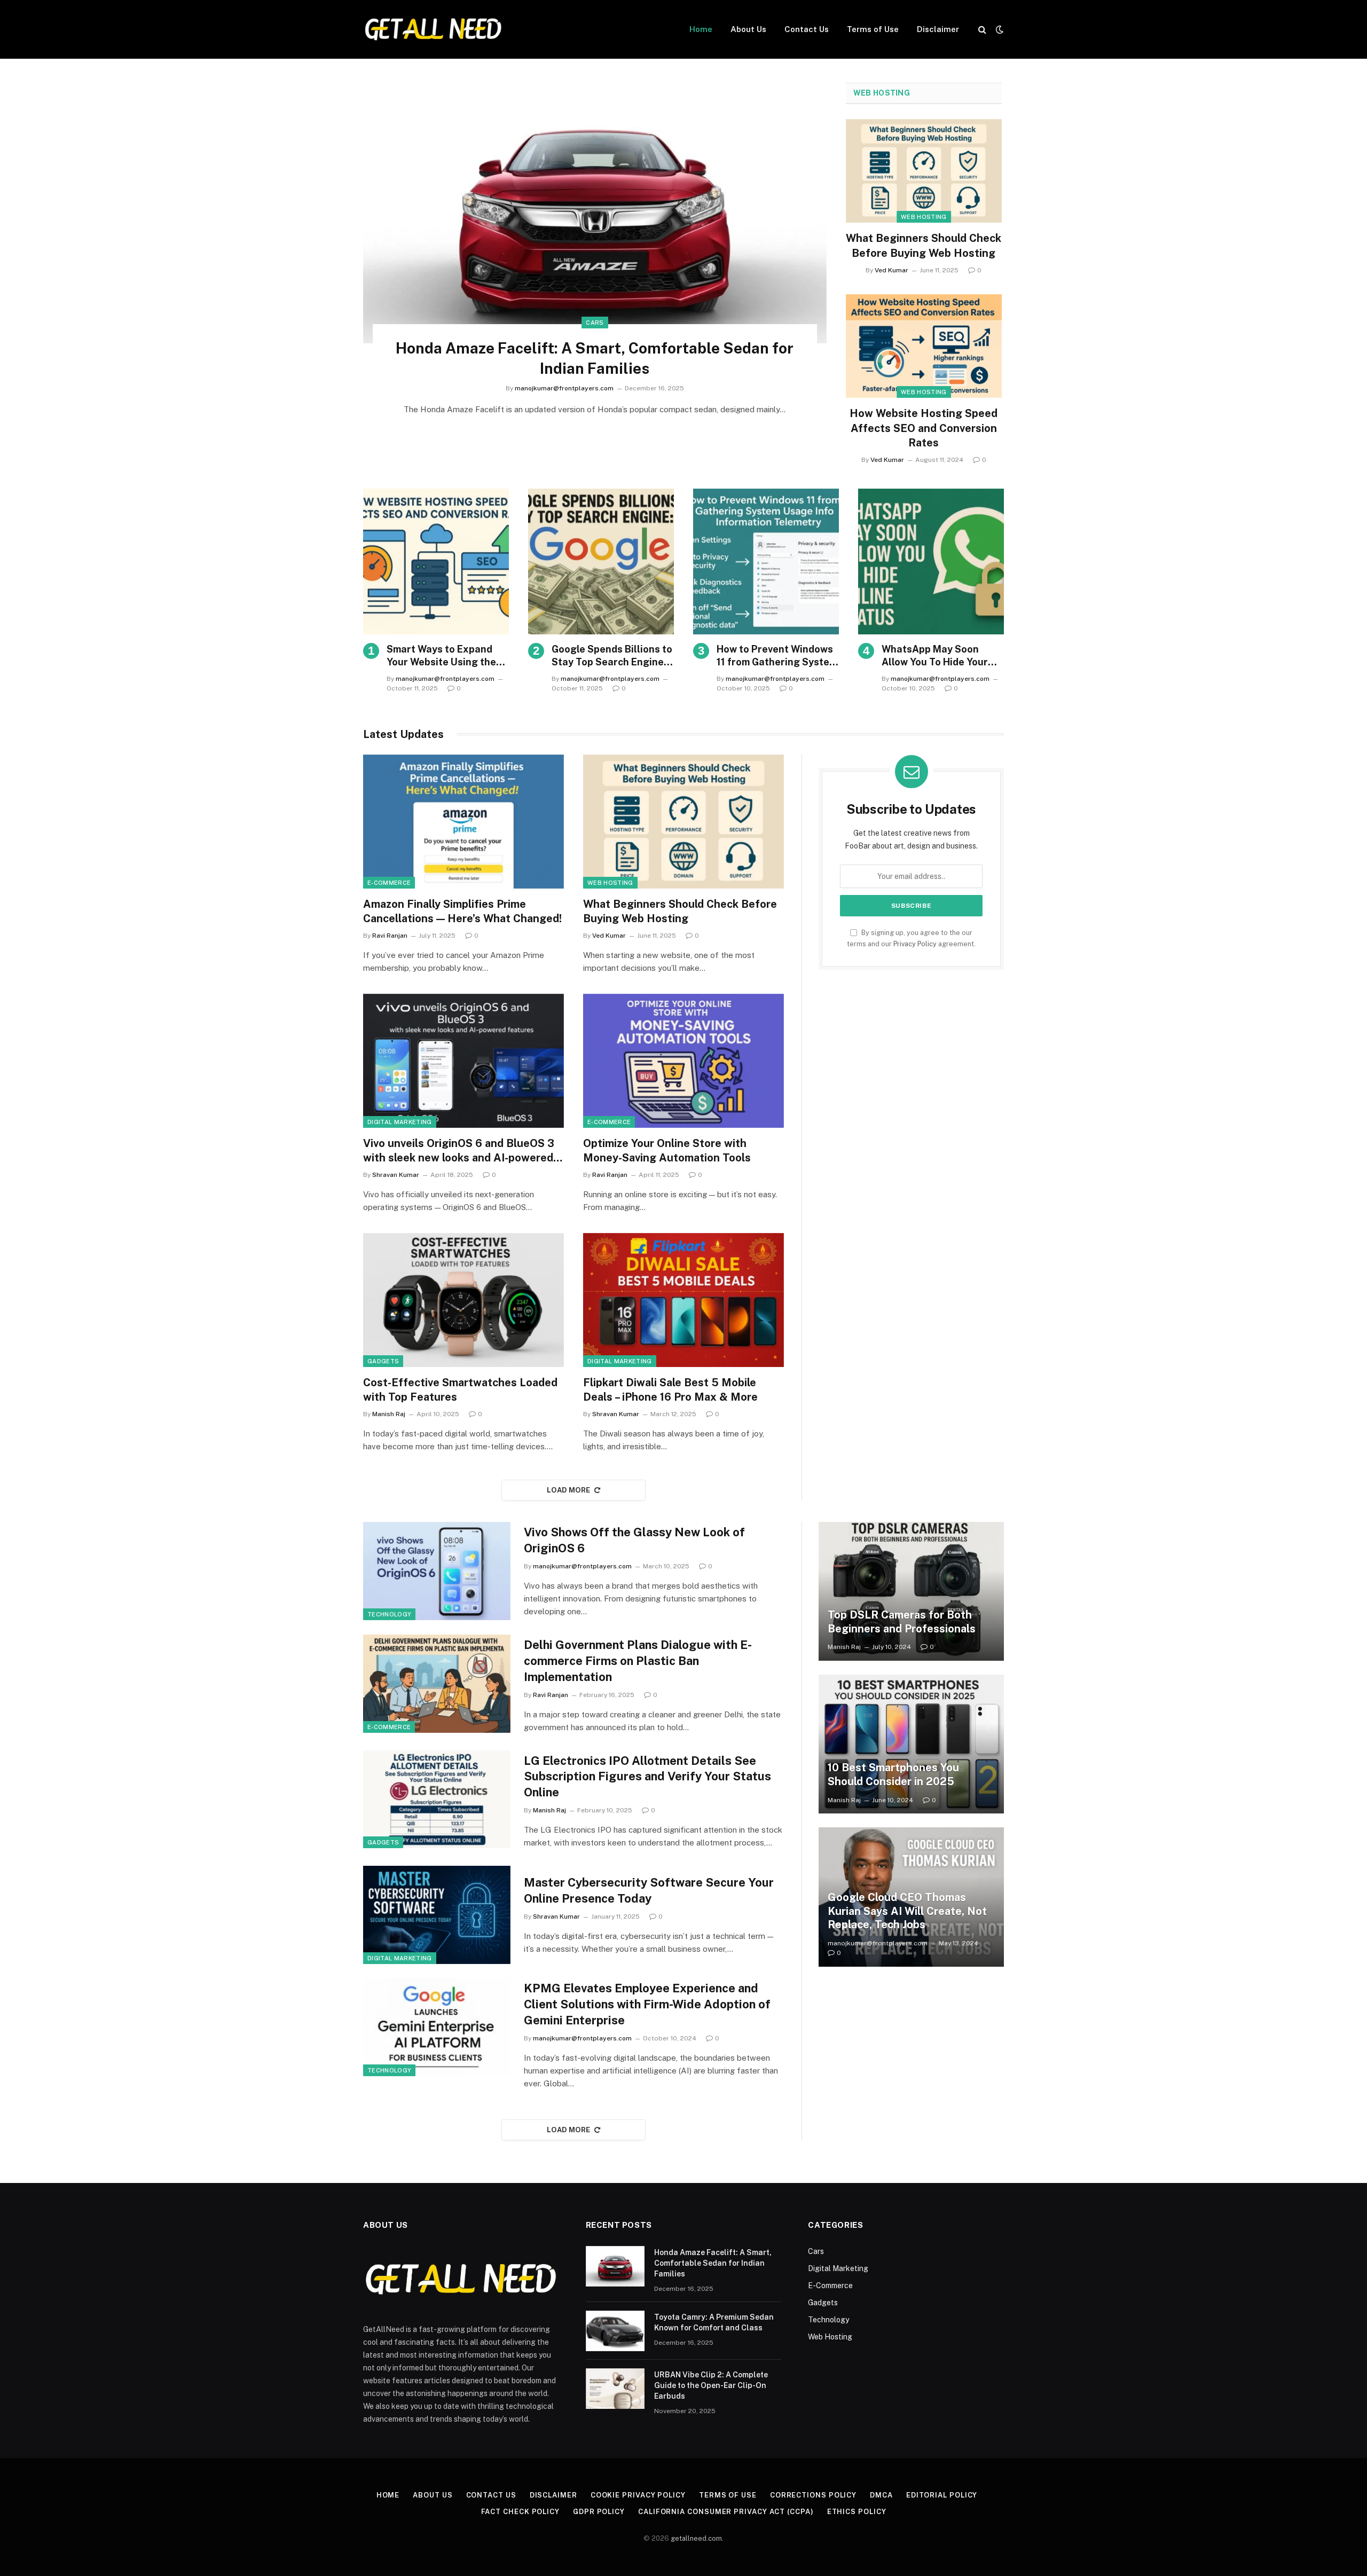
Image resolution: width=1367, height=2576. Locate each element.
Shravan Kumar (396, 1175)
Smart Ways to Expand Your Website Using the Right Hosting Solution (441, 656)
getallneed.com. (697, 2538)
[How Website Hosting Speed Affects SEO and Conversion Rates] (924, 346)
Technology (389, 1614)
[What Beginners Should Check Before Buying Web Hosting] (924, 171)
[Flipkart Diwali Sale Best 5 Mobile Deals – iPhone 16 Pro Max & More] (683, 1300)
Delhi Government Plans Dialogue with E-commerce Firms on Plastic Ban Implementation (638, 1661)
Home (701, 29)
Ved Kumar (891, 270)
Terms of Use (873, 29)
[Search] (982, 30)
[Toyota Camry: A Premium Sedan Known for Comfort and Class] (615, 2331)
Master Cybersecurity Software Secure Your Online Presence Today (649, 1890)
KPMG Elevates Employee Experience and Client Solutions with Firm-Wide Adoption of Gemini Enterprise (647, 2004)
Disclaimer (938, 29)
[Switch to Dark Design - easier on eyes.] (999, 29)
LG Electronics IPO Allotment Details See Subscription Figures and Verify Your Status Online (647, 1777)
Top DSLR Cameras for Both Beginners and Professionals (902, 1622)
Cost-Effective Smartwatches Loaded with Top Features (460, 1390)
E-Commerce (389, 883)
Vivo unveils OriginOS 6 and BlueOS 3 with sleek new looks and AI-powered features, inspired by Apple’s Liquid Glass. (459, 1151)
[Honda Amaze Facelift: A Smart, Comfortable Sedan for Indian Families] (595, 213)
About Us (748, 29)
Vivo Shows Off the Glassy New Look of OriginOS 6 (634, 1540)
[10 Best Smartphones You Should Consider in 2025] (911, 1744)
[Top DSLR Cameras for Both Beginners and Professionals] (911, 1591)
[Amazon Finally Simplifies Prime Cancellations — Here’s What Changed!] (463, 822)
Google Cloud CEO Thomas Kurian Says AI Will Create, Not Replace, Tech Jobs (907, 1911)
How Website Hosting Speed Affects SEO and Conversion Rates (924, 428)
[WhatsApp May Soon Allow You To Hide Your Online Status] (931, 561)
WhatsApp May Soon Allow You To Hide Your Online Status (935, 656)
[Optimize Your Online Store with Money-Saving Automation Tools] (683, 1061)
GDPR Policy (599, 2512)
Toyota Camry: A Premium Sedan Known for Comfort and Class (714, 2322)
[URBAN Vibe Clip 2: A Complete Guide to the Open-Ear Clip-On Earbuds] (615, 2389)
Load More (569, 1490)
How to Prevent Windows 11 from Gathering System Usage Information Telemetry (777, 656)
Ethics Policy (857, 2512)
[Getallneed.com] (433, 29)
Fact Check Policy (520, 2512)
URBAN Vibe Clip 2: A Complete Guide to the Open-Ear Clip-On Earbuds (711, 2385)
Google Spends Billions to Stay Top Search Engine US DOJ (612, 656)
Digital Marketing (400, 1122)
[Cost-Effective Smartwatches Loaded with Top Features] (463, 1300)
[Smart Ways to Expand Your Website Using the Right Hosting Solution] (436, 561)
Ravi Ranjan (390, 936)
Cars (595, 323)
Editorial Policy (942, 2495)
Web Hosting (882, 93)
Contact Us (807, 29)
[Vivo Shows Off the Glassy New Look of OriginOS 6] (437, 1571)
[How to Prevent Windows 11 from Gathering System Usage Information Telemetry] (766, 561)
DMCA (881, 2495)
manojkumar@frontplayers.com (564, 388)
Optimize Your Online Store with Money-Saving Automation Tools (667, 1150)
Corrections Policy (813, 2495)
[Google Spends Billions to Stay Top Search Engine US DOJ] (601, 561)
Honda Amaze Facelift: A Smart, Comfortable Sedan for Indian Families (595, 358)
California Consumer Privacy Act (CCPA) (726, 2512)
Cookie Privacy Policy (638, 2495)
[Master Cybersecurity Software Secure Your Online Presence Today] (437, 1915)
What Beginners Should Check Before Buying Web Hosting (924, 245)
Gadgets (383, 1361)
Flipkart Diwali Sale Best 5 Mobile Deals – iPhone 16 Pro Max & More (670, 1390)
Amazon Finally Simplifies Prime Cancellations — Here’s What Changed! (462, 911)
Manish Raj (389, 1414)
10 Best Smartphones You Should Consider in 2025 (893, 1774)
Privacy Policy (915, 944)
